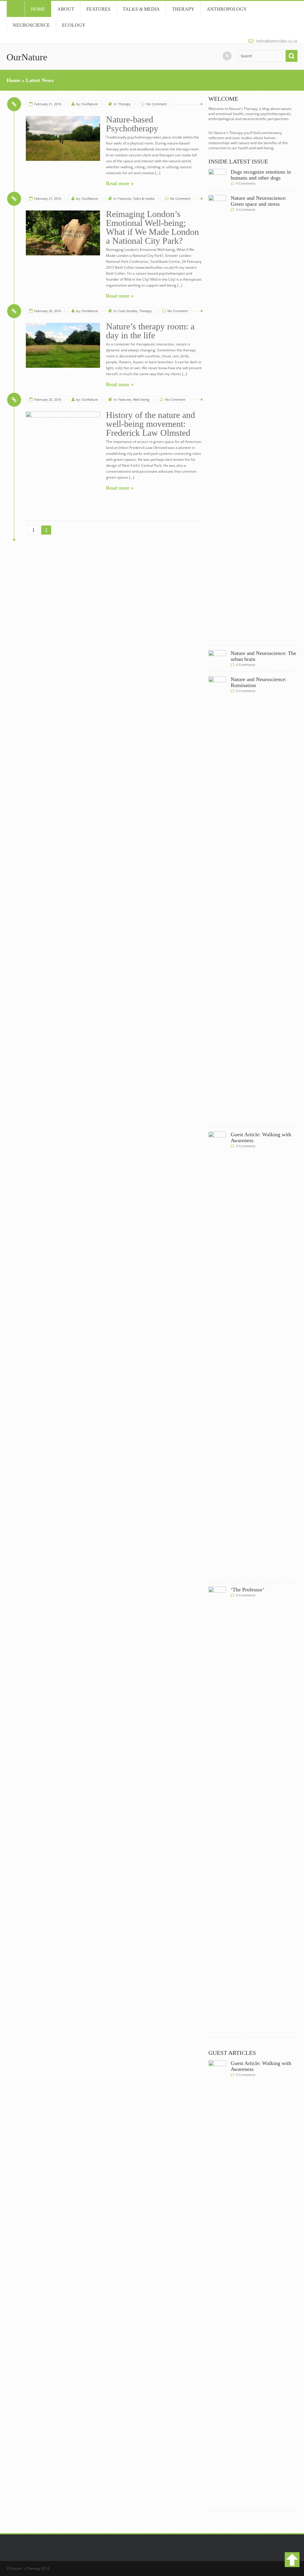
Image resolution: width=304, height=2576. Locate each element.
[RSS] (227, 56)
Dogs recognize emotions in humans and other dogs (261, 175)
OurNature (27, 57)
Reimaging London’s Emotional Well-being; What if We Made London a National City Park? (152, 227)
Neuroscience (31, 25)
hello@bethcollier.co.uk (277, 41)
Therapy (183, 9)
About (66, 9)
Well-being (141, 399)
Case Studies (128, 311)
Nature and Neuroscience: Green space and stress (259, 201)
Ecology (74, 25)
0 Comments (246, 183)
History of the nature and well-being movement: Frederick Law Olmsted (151, 424)
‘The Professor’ (248, 1590)
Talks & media (141, 9)
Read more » (120, 183)
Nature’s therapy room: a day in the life (150, 331)
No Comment (157, 104)
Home (16, 9)
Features (98, 9)
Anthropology (227, 9)
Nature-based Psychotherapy (132, 124)
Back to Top (292, 2560)
